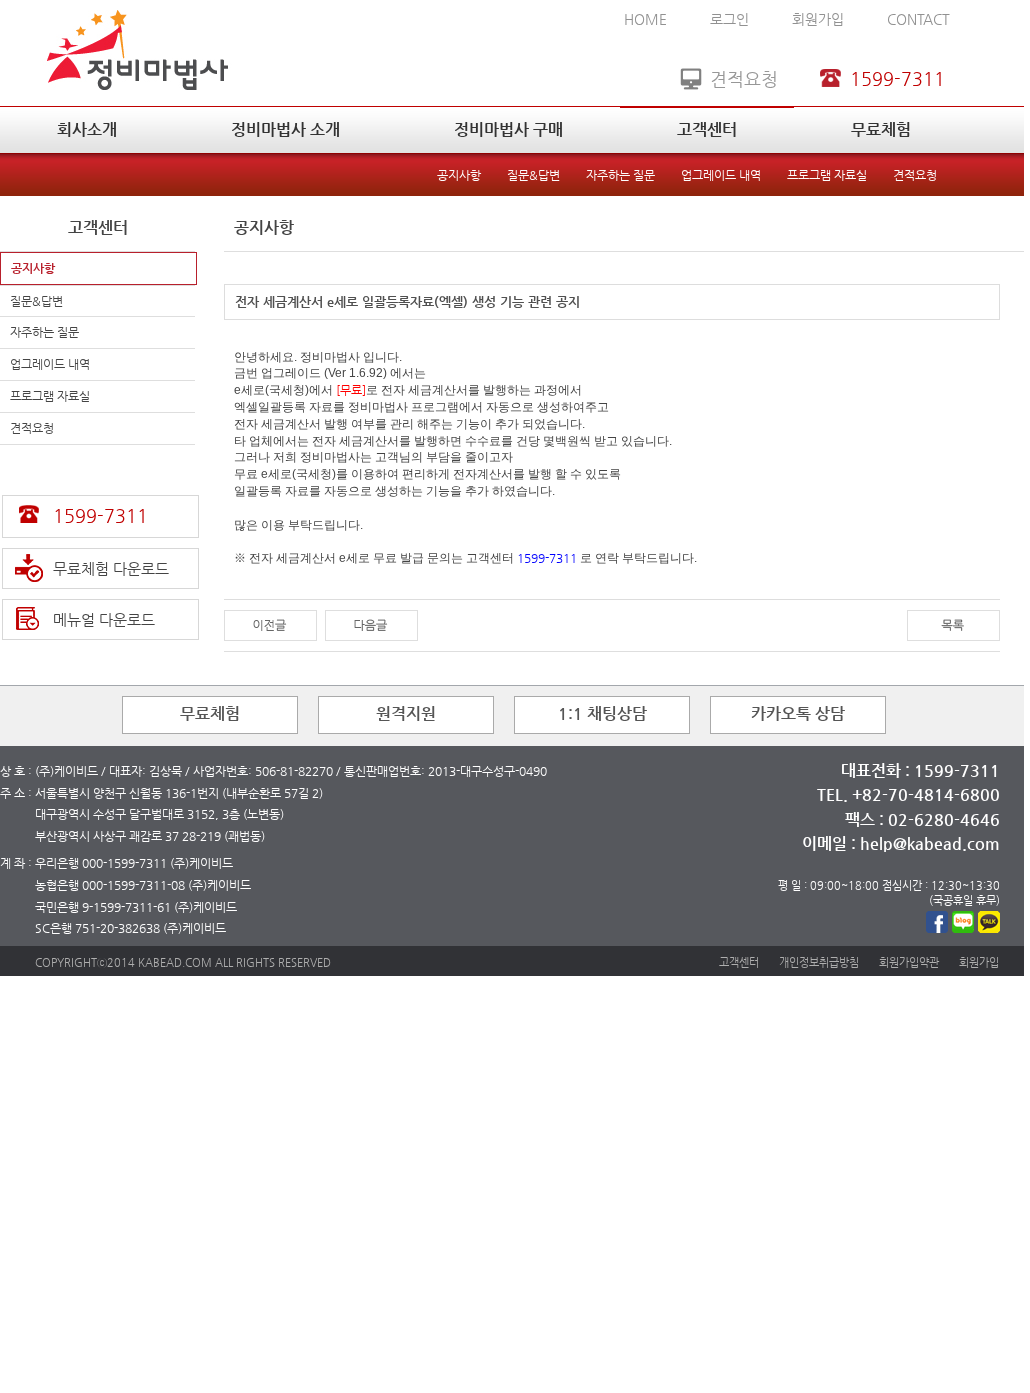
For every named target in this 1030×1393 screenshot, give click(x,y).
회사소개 (87, 129)
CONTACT (918, 19)
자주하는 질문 (620, 175)
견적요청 (915, 175)
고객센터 (707, 129)
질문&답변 (533, 175)
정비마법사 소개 (285, 129)
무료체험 (881, 129)
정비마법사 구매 (508, 129)
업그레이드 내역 (721, 175)
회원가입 (818, 19)
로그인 (729, 19)
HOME (645, 19)
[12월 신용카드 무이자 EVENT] (270, 624)
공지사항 (459, 175)
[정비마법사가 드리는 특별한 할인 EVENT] (371, 624)
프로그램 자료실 (827, 175)
